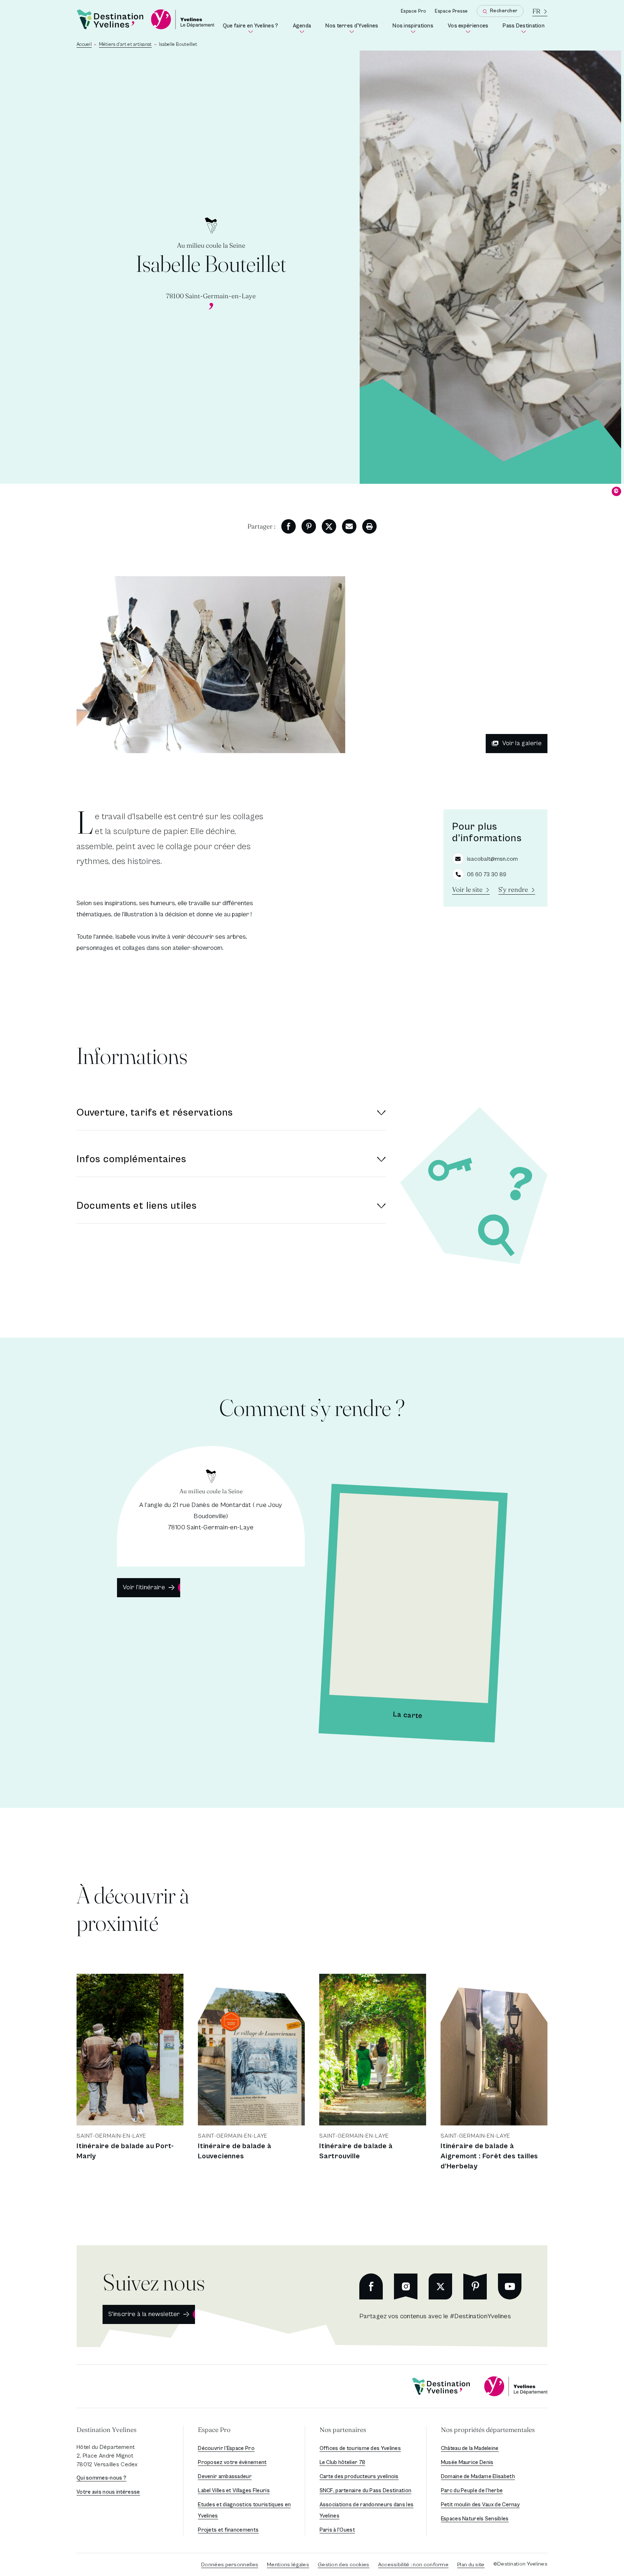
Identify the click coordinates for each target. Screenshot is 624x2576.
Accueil (84, 45)
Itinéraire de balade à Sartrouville (356, 2151)
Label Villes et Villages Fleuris (234, 2491)
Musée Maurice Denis (467, 2462)
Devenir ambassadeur (225, 2477)
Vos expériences (469, 28)
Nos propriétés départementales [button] (488, 2430)
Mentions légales (288, 2565)
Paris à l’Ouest (337, 2530)
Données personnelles (230, 2565)
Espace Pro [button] (214, 2430)
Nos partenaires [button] (343, 2430)
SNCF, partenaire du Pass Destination (366, 2491)
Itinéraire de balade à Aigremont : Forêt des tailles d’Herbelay (489, 2156)
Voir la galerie (522, 743)
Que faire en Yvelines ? (252, 28)
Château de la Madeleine (470, 2448)
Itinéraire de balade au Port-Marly (125, 2151)
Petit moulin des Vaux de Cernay (480, 2505)
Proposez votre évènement (232, 2462)
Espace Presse (451, 11)
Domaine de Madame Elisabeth (478, 2477)
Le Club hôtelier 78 (343, 2462)
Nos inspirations (414, 28)
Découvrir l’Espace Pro (226, 2448)
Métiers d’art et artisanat (125, 45)
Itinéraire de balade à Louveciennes (235, 2151)
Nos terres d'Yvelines (353, 28)
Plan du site (471, 2565)
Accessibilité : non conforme (413, 2565)
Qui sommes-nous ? (101, 2478)
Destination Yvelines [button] (107, 2430)
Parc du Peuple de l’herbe (472, 2491)
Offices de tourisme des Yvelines (360, 2448)
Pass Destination (525, 28)
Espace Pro (413, 11)
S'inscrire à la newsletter (144, 2314)
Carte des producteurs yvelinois (359, 2477)
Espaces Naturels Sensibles (475, 2519)
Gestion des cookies (344, 2565)
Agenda (303, 28)
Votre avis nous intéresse (108, 2492)
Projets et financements (228, 2530)
